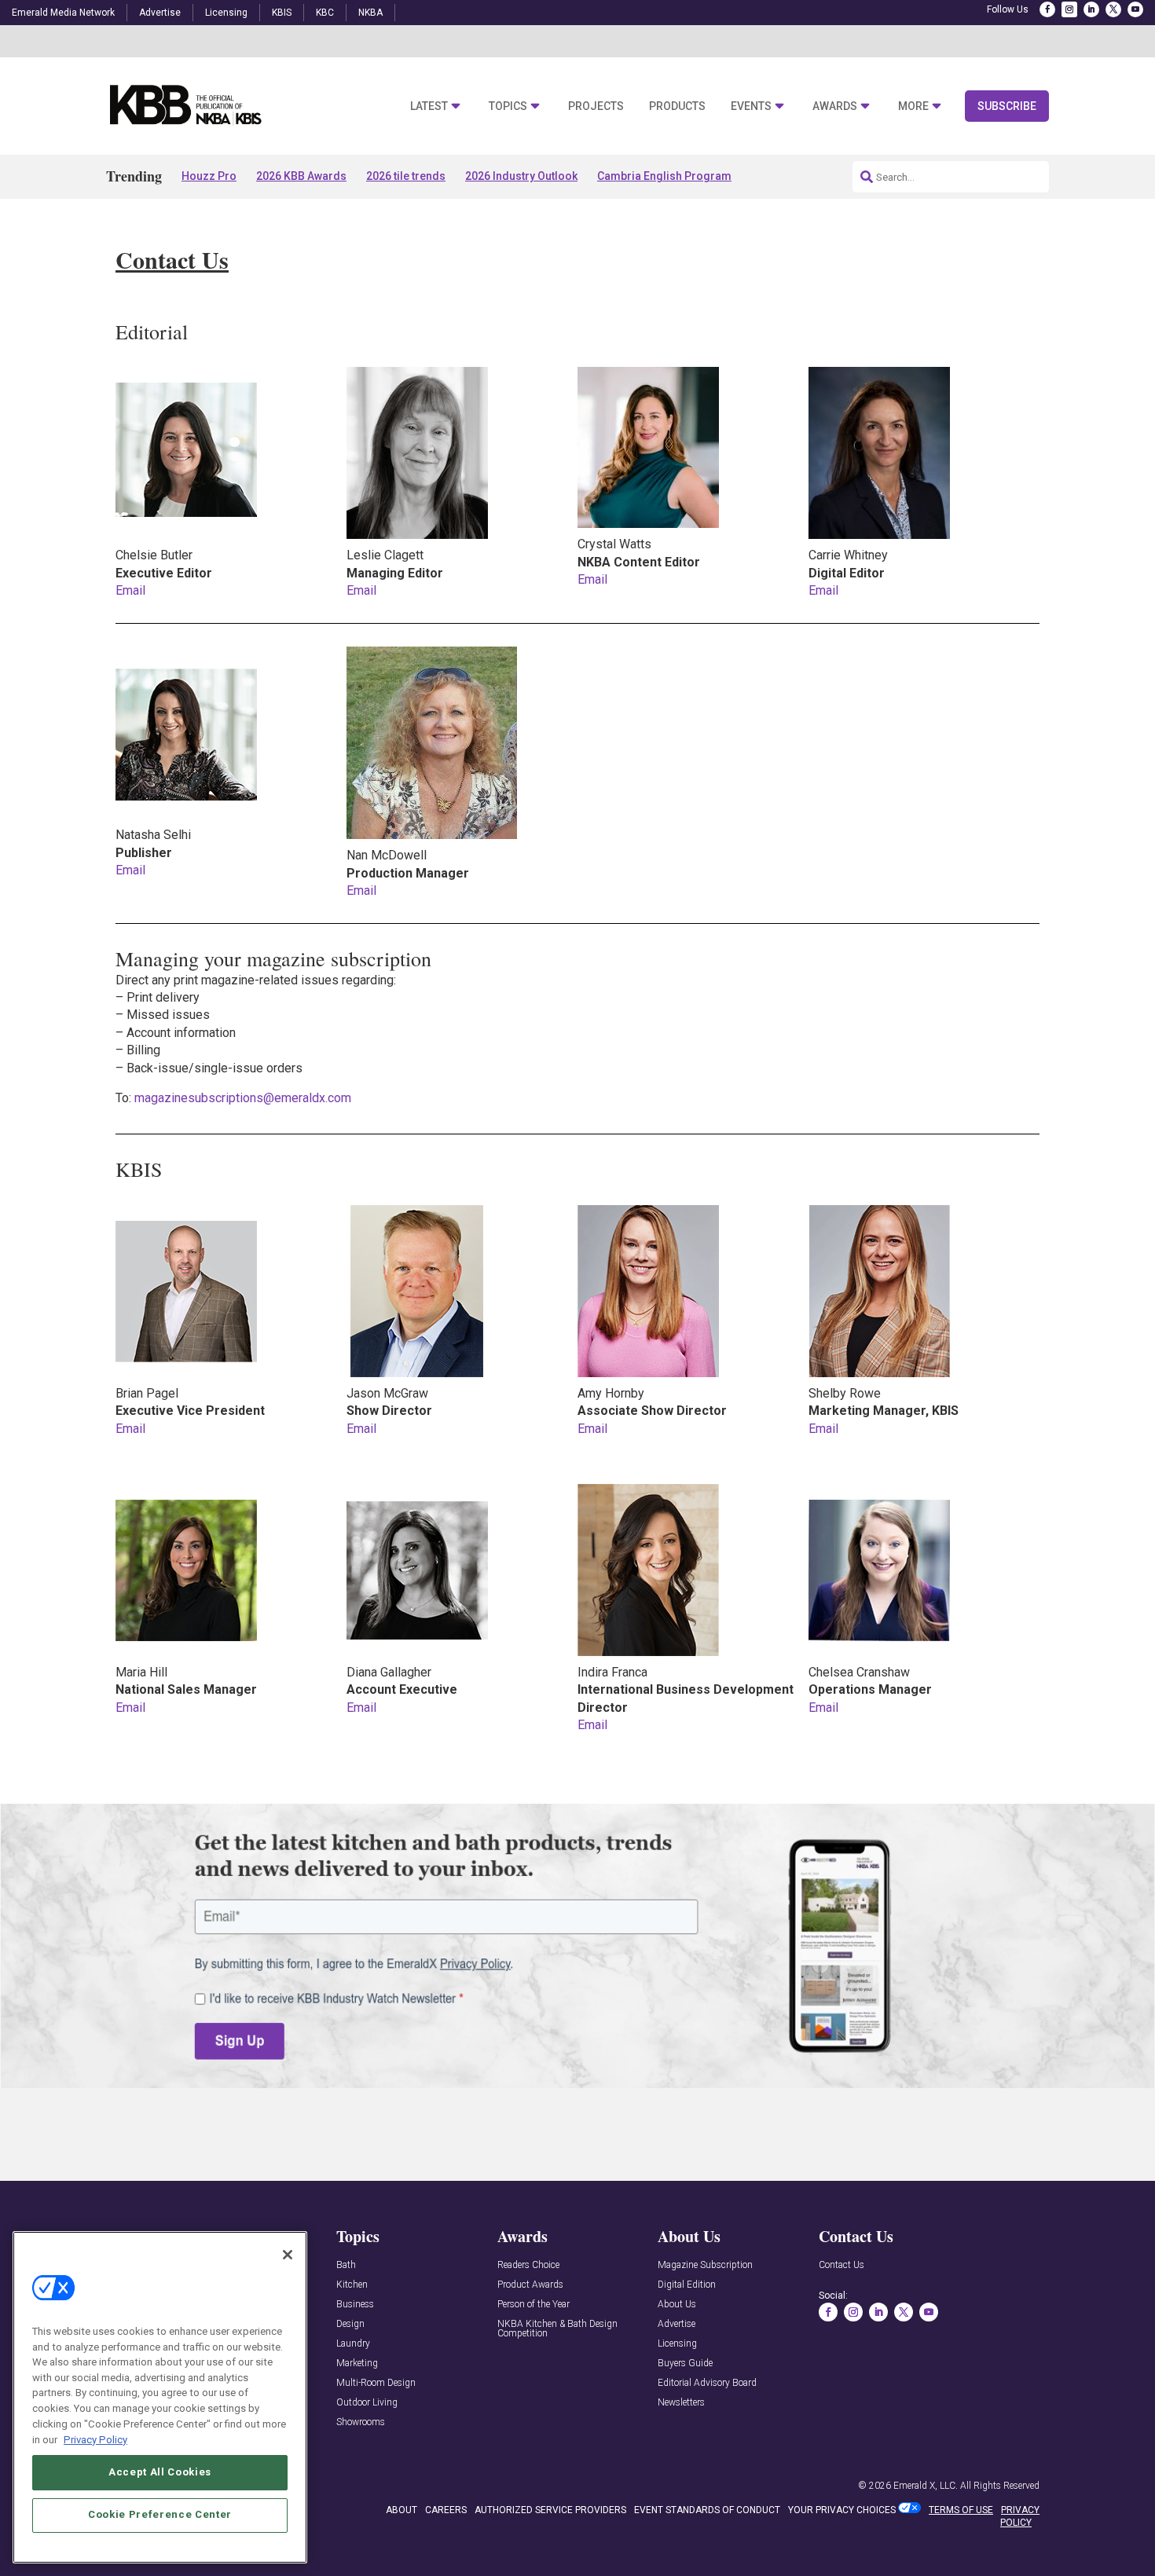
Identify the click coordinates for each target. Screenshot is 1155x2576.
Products (677, 106)
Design (350, 2324)
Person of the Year (533, 2305)
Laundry (353, 2344)
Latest (429, 106)
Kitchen (352, 2285)
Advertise (160, 13)
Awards (835, 106)
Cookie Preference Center (160, 2514)
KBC (325, 13)
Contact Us (841, 2265)
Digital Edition (687, 2285)
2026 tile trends (406, 176)
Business (355, 2305)
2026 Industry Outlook (521, 176)
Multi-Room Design (376, 2383)
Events (751, 106)
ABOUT (401, 2510)
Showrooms (361, 2422)
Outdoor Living (367, 2403)
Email (130, 590)
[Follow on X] (1113, 9)
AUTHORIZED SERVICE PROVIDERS (550, 2510)
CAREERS (446, 2510)
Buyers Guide (685, 2363)
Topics (508, 106)
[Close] (288, 2255)
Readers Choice (528, 2265)
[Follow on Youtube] (1135, 9)
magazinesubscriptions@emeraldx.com (243, 1098)
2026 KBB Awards (301, 176)
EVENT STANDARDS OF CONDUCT (707, 2510)
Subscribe (1007, 106)
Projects (596, 106)
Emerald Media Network (63, 13)
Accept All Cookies (160, 2472)
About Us (677, 2305)
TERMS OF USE (961, 2510)
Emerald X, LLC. (926, 2486)
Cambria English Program (664, 176)
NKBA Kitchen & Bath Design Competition (557, 2329)
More (913, 106)
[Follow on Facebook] (1047, 9)
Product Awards (530, 2285)
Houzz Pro (209, 176)
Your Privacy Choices (842, 2510)
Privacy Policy (95, 2439)
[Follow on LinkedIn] (1091, 9)
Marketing (357, 2363)
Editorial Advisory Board (707, 2383)
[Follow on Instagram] (1069, 9)
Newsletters (681, 2403)
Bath (346, 2265)
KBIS (282, 13)
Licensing (226, 13)
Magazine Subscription (705, 2265)
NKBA (370, 13)
